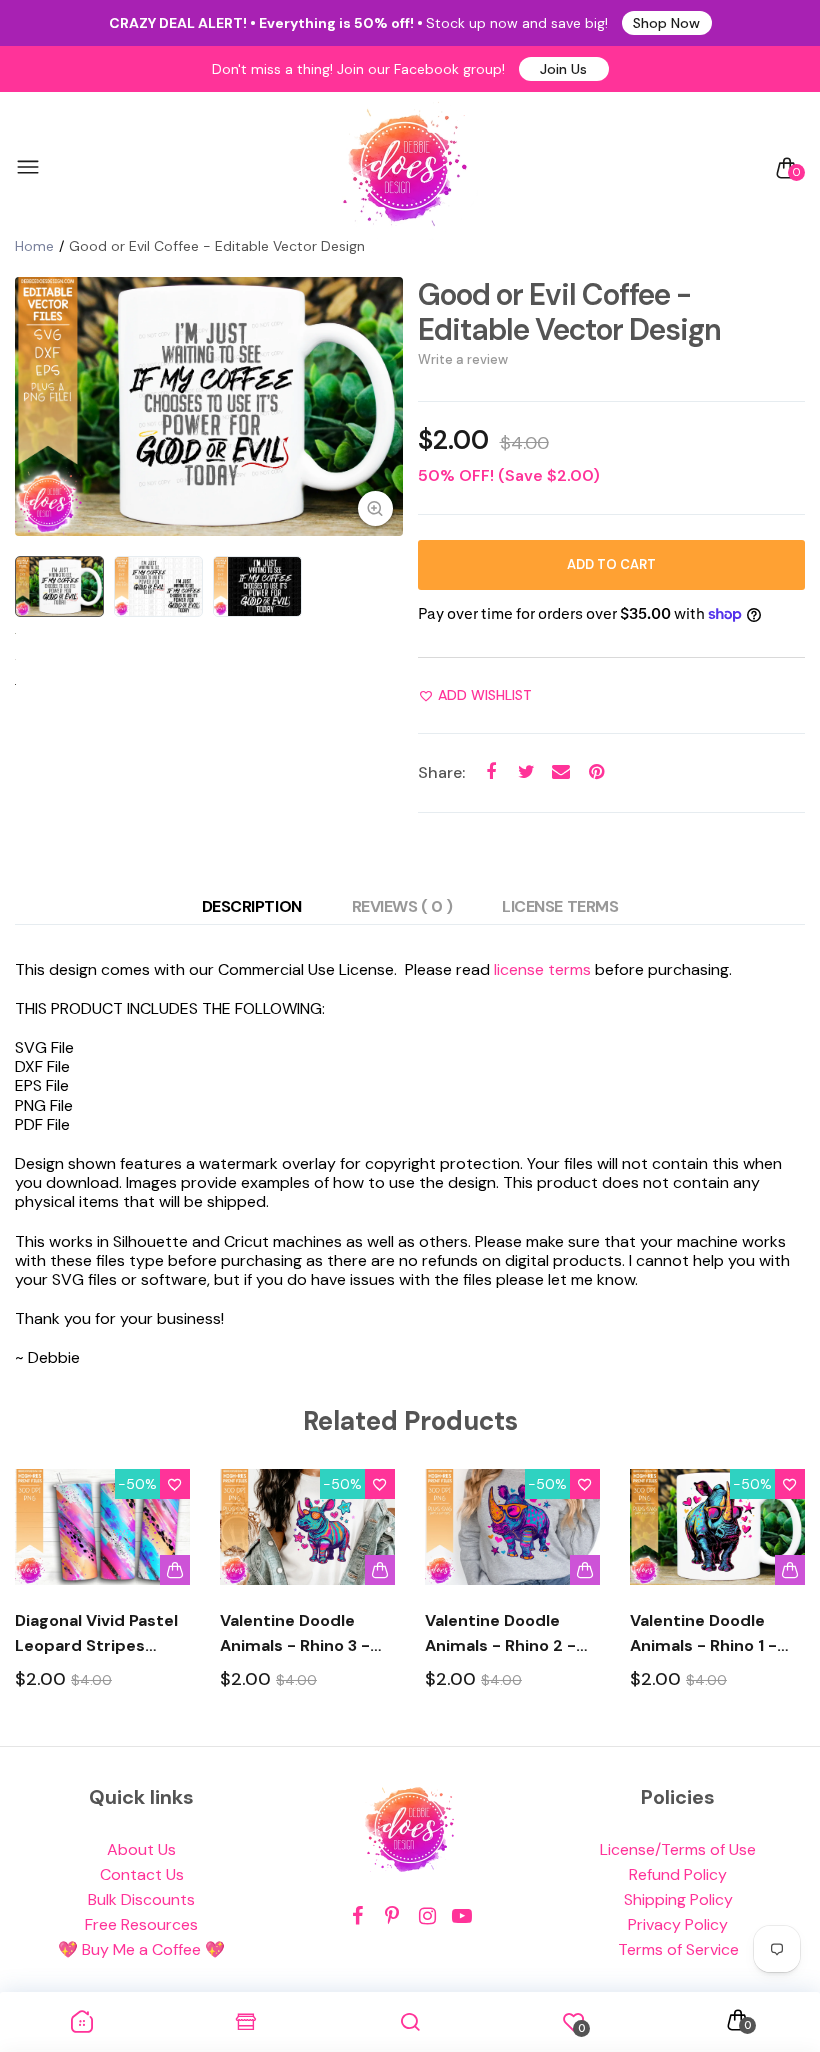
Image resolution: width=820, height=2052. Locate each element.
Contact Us (142, 1874)
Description (252, 906)
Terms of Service (678, 1949)
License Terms (560, 906)
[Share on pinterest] (596, 772)
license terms (542, 969)
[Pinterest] (392, 1916)
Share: (441, 772)
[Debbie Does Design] (405, 168)
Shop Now (666, 23)
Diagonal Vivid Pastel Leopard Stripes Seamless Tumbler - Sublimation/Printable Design (102, 1634)
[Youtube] (462, 1916)
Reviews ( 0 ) (402, 906)
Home (34, 246)
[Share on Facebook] (491, 772)
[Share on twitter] (526, 772)
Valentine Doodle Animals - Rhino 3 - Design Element (295, 1634)
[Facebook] (357, 1916)
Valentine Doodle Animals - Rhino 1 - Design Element (703, 1634)
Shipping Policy (678, 1899)
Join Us (563, 69)
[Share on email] (561, 772)
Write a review (463, 359)
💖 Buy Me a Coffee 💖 (141, 1949)
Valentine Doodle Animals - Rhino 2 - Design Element (500, 1634)
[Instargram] (427, 1916)
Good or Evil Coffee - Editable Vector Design (569, 312)
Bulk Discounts (141, 1899)
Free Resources (141, 1924)
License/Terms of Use (678, 1849)
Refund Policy (678, 1874)
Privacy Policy (678, 1924)
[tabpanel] (209, 406)
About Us (141, 1849)
